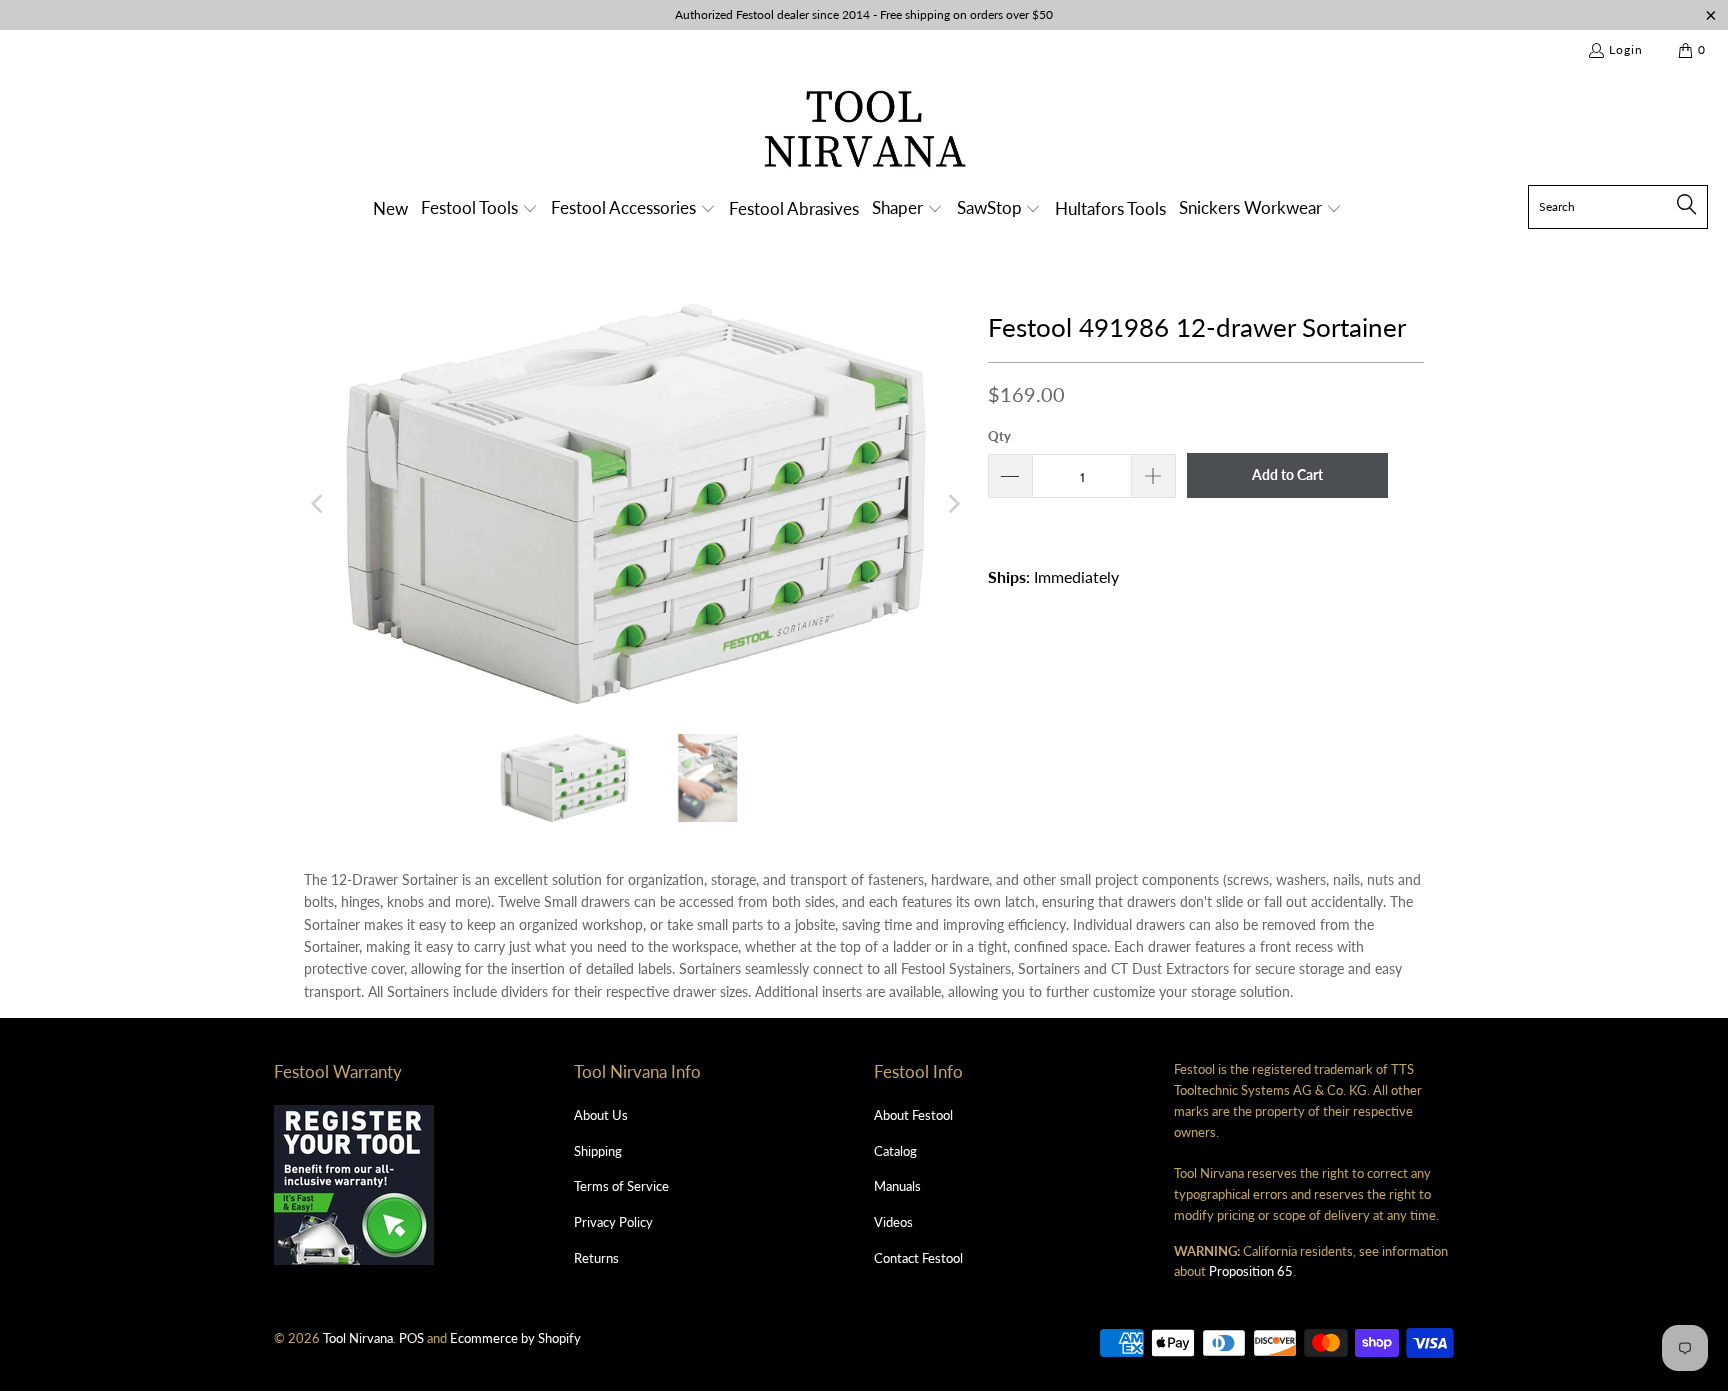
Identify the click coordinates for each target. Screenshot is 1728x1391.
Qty (999, 436)
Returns (596, 1258)
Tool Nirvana (358, 1338)
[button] (479, 209)
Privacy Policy (613, 1222)
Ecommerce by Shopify (515, 1338)
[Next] (953, 504)
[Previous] (319, 504)
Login (1626, 49)
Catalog (895, 1151)
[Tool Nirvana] (864, 132)
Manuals (897, 1186)
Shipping (598, 1151)
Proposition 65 (1251, 1271)
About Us (601, 1115)
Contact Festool (918, 1258)
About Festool (913, 1115)
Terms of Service (621, 1186)
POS (411, 1338)
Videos (893, 1222)
